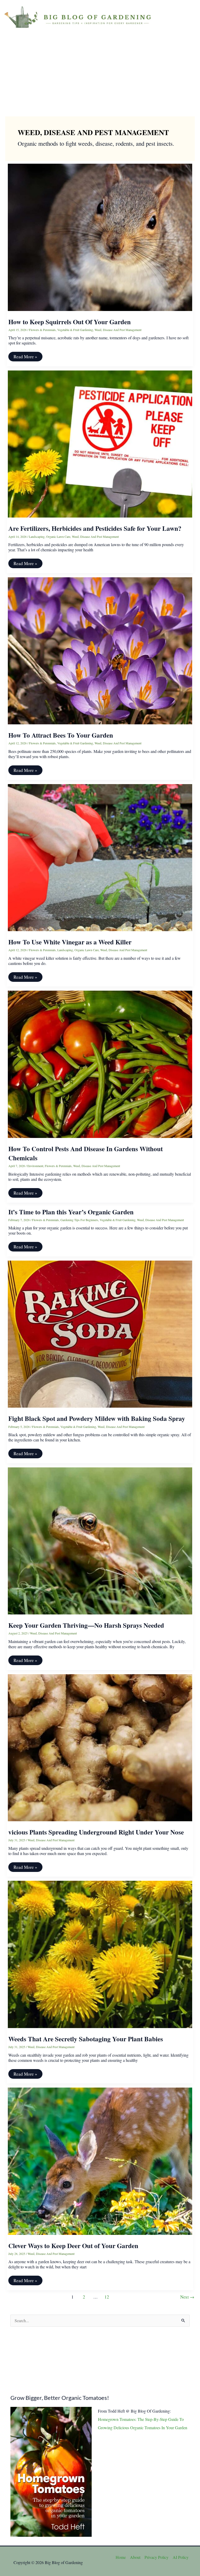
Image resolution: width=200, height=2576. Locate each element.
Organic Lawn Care (58, 537)
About (135, 2557)
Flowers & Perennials (42, 330)
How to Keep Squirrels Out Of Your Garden (70, 322)
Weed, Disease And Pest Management (118, 330)
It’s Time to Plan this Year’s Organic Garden (71, 1212)
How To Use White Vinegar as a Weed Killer (70, 942)
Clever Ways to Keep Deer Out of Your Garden (73, 2246)
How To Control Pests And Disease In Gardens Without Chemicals (86, 1153)
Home (121, 2557)
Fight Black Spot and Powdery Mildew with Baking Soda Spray (97, 1418)
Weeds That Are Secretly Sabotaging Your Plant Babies (86, 2039)
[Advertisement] (100, 72)
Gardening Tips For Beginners (79, 1220)
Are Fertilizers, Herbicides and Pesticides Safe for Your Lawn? (95, 528)
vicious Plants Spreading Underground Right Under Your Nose (96, 1832)
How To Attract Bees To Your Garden (61, 735)
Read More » (25, 357)
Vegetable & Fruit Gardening (75, 330)
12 (107, 2297)
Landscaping (37, 537)
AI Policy (181, 2557)
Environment (35, 1166)
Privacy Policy (157, 2557)
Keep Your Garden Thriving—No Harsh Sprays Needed (86, 1625)
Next (187, 2297)
